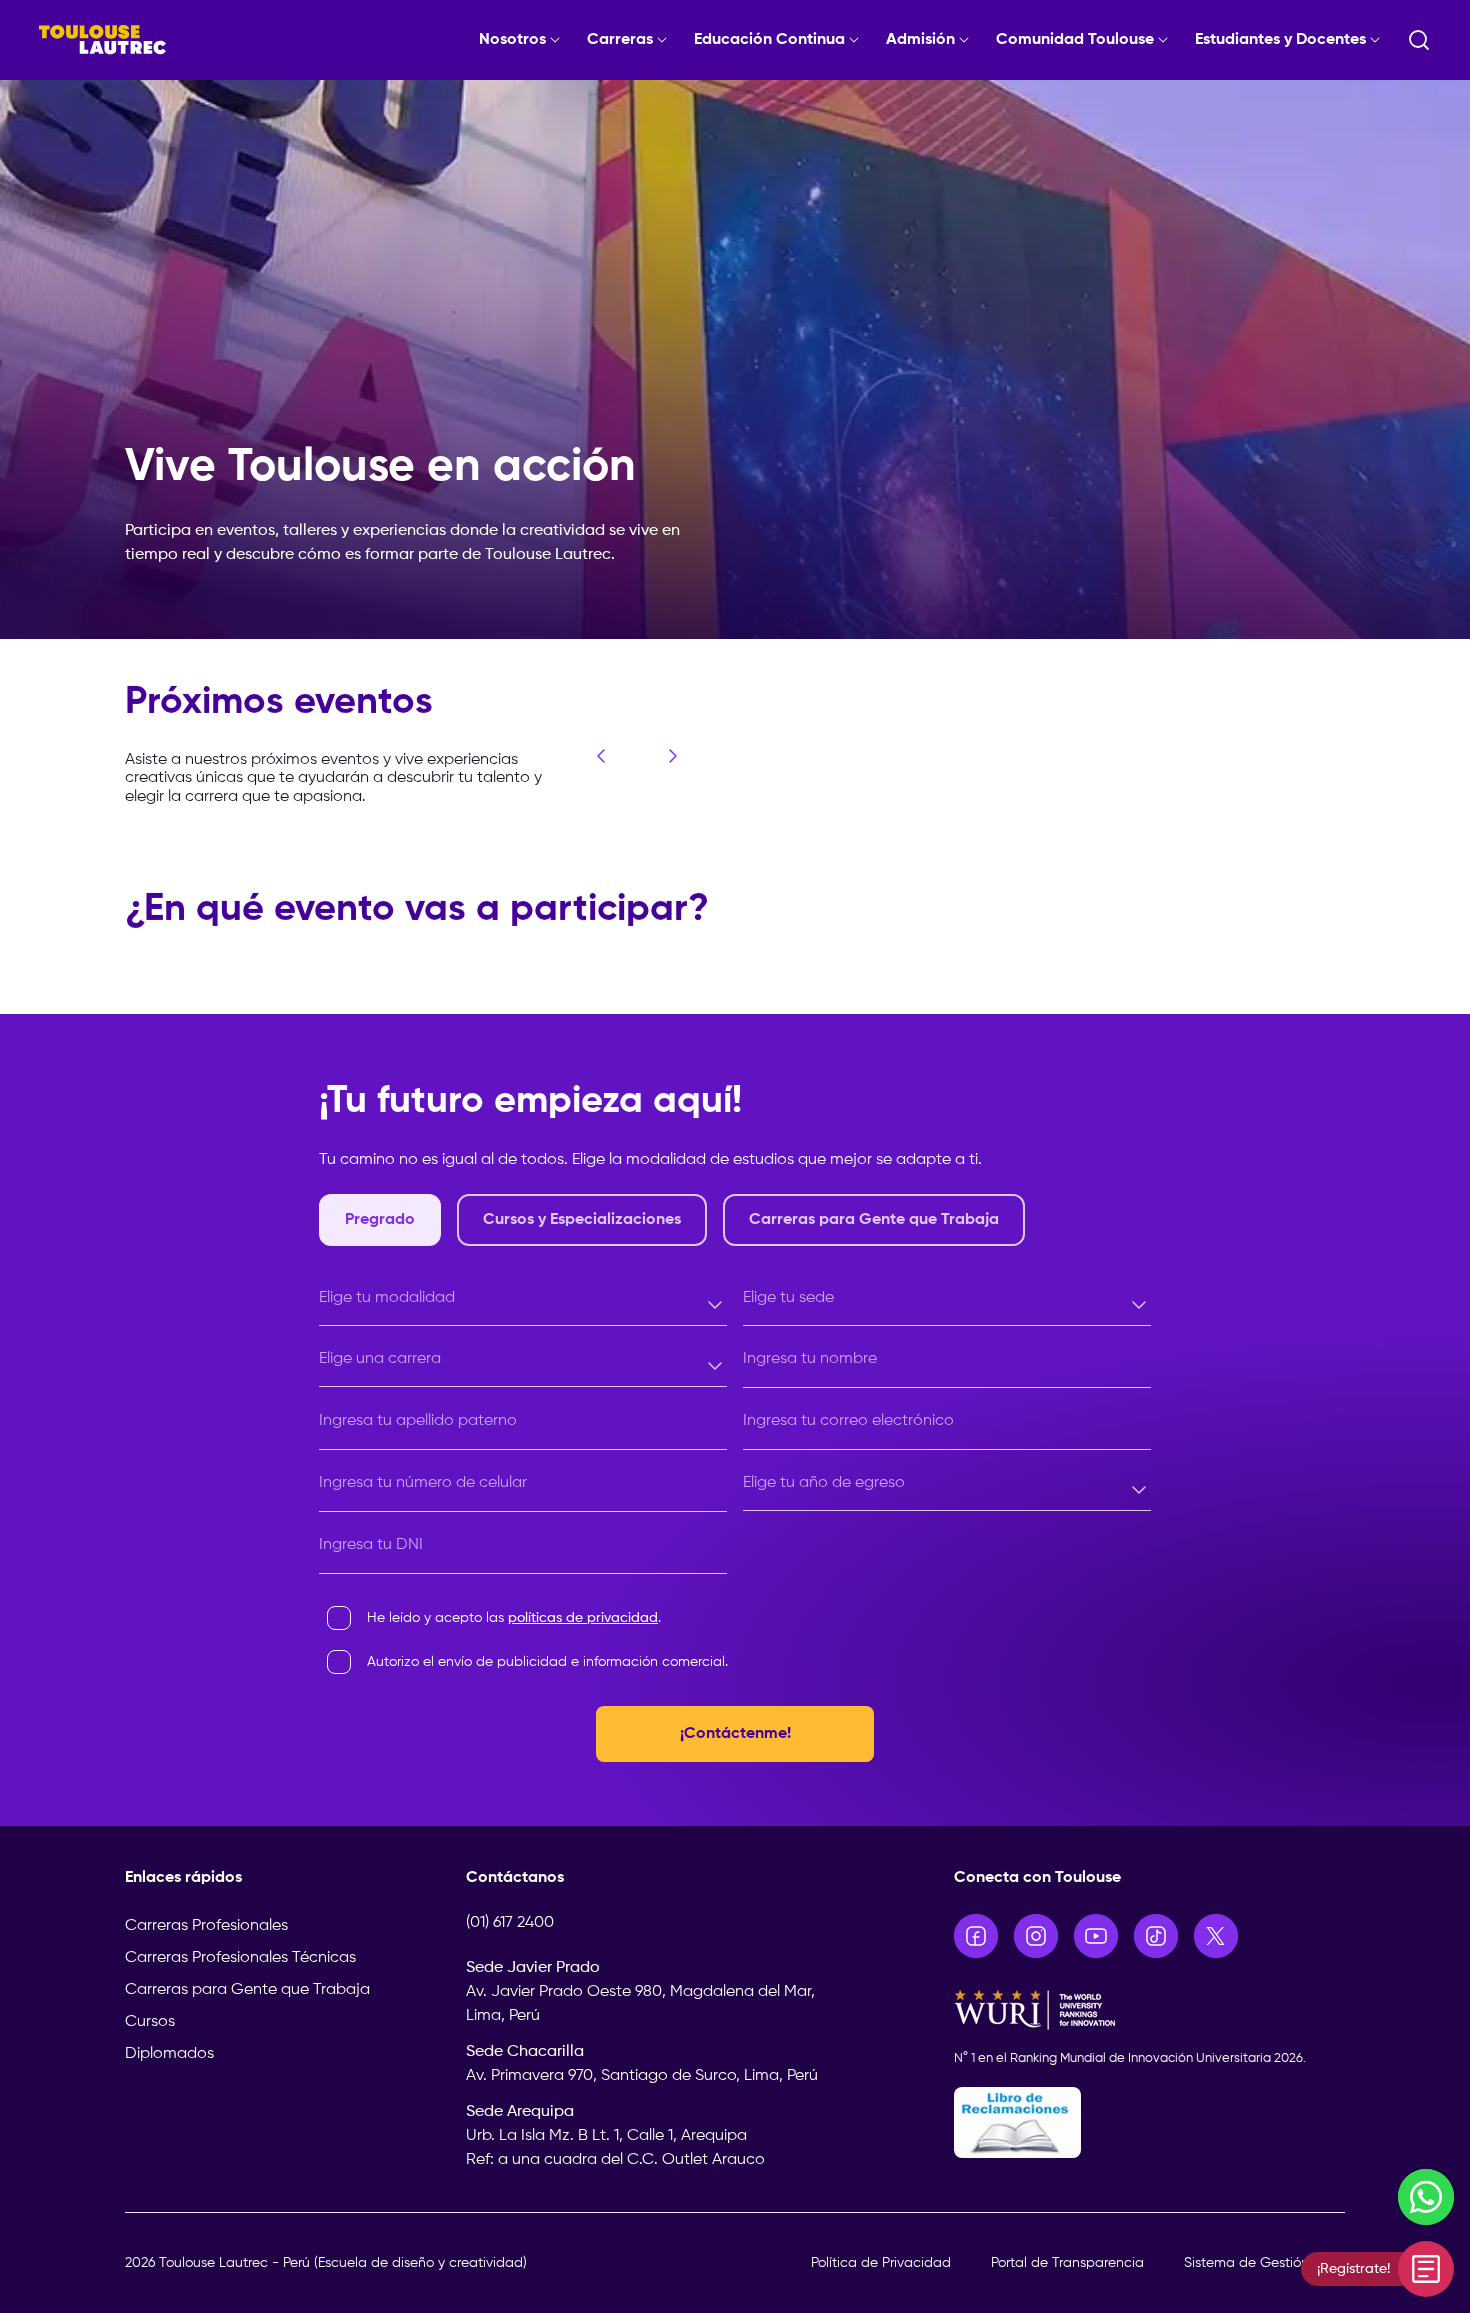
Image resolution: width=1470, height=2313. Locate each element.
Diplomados (169, 2054)
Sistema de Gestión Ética (1264, 2263)
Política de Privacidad (881, 2263)
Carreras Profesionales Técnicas (240, 1958)
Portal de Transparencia (1067, 2263)
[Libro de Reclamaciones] (1150, 2122)
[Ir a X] (1216, 1936)
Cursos (150, 2022)
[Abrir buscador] (1419, 40)
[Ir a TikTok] (1156, 1936)
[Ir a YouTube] (1096, 1936)
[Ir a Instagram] (1036, 1936)
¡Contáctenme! (735, 1734)
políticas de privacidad (583, 1618)
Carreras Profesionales (206, 1926)
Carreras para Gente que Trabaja (247, 1990)
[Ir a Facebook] (976, 1936)
